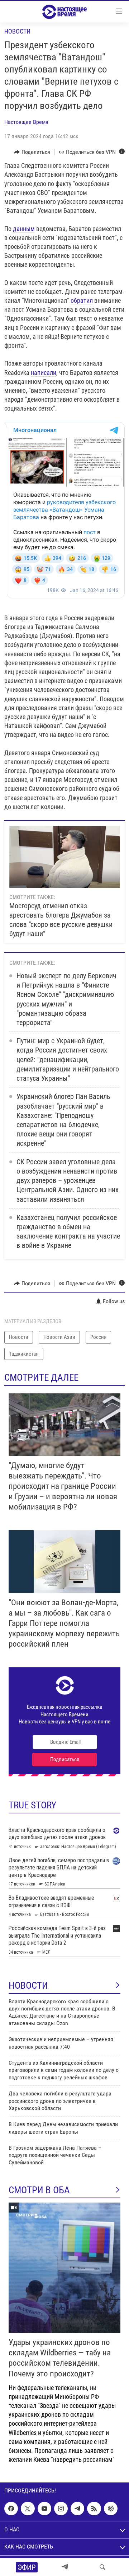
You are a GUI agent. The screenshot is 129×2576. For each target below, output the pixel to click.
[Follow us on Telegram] (77, 2509)
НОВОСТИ (28, 1985)
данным (24, 229)
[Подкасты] (111, 2509)
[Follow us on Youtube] (44, 2509)
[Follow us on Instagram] (61, 2509)
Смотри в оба (39, 2190)
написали (44, 373)
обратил (82, 300)
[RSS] (94, 2509)
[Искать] (102, 2567)
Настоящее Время (26, 122)
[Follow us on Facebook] (11, 2509)
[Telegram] (65, 2567)
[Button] (32, 152)
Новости (17, 31)
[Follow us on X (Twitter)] (28, 2509)
